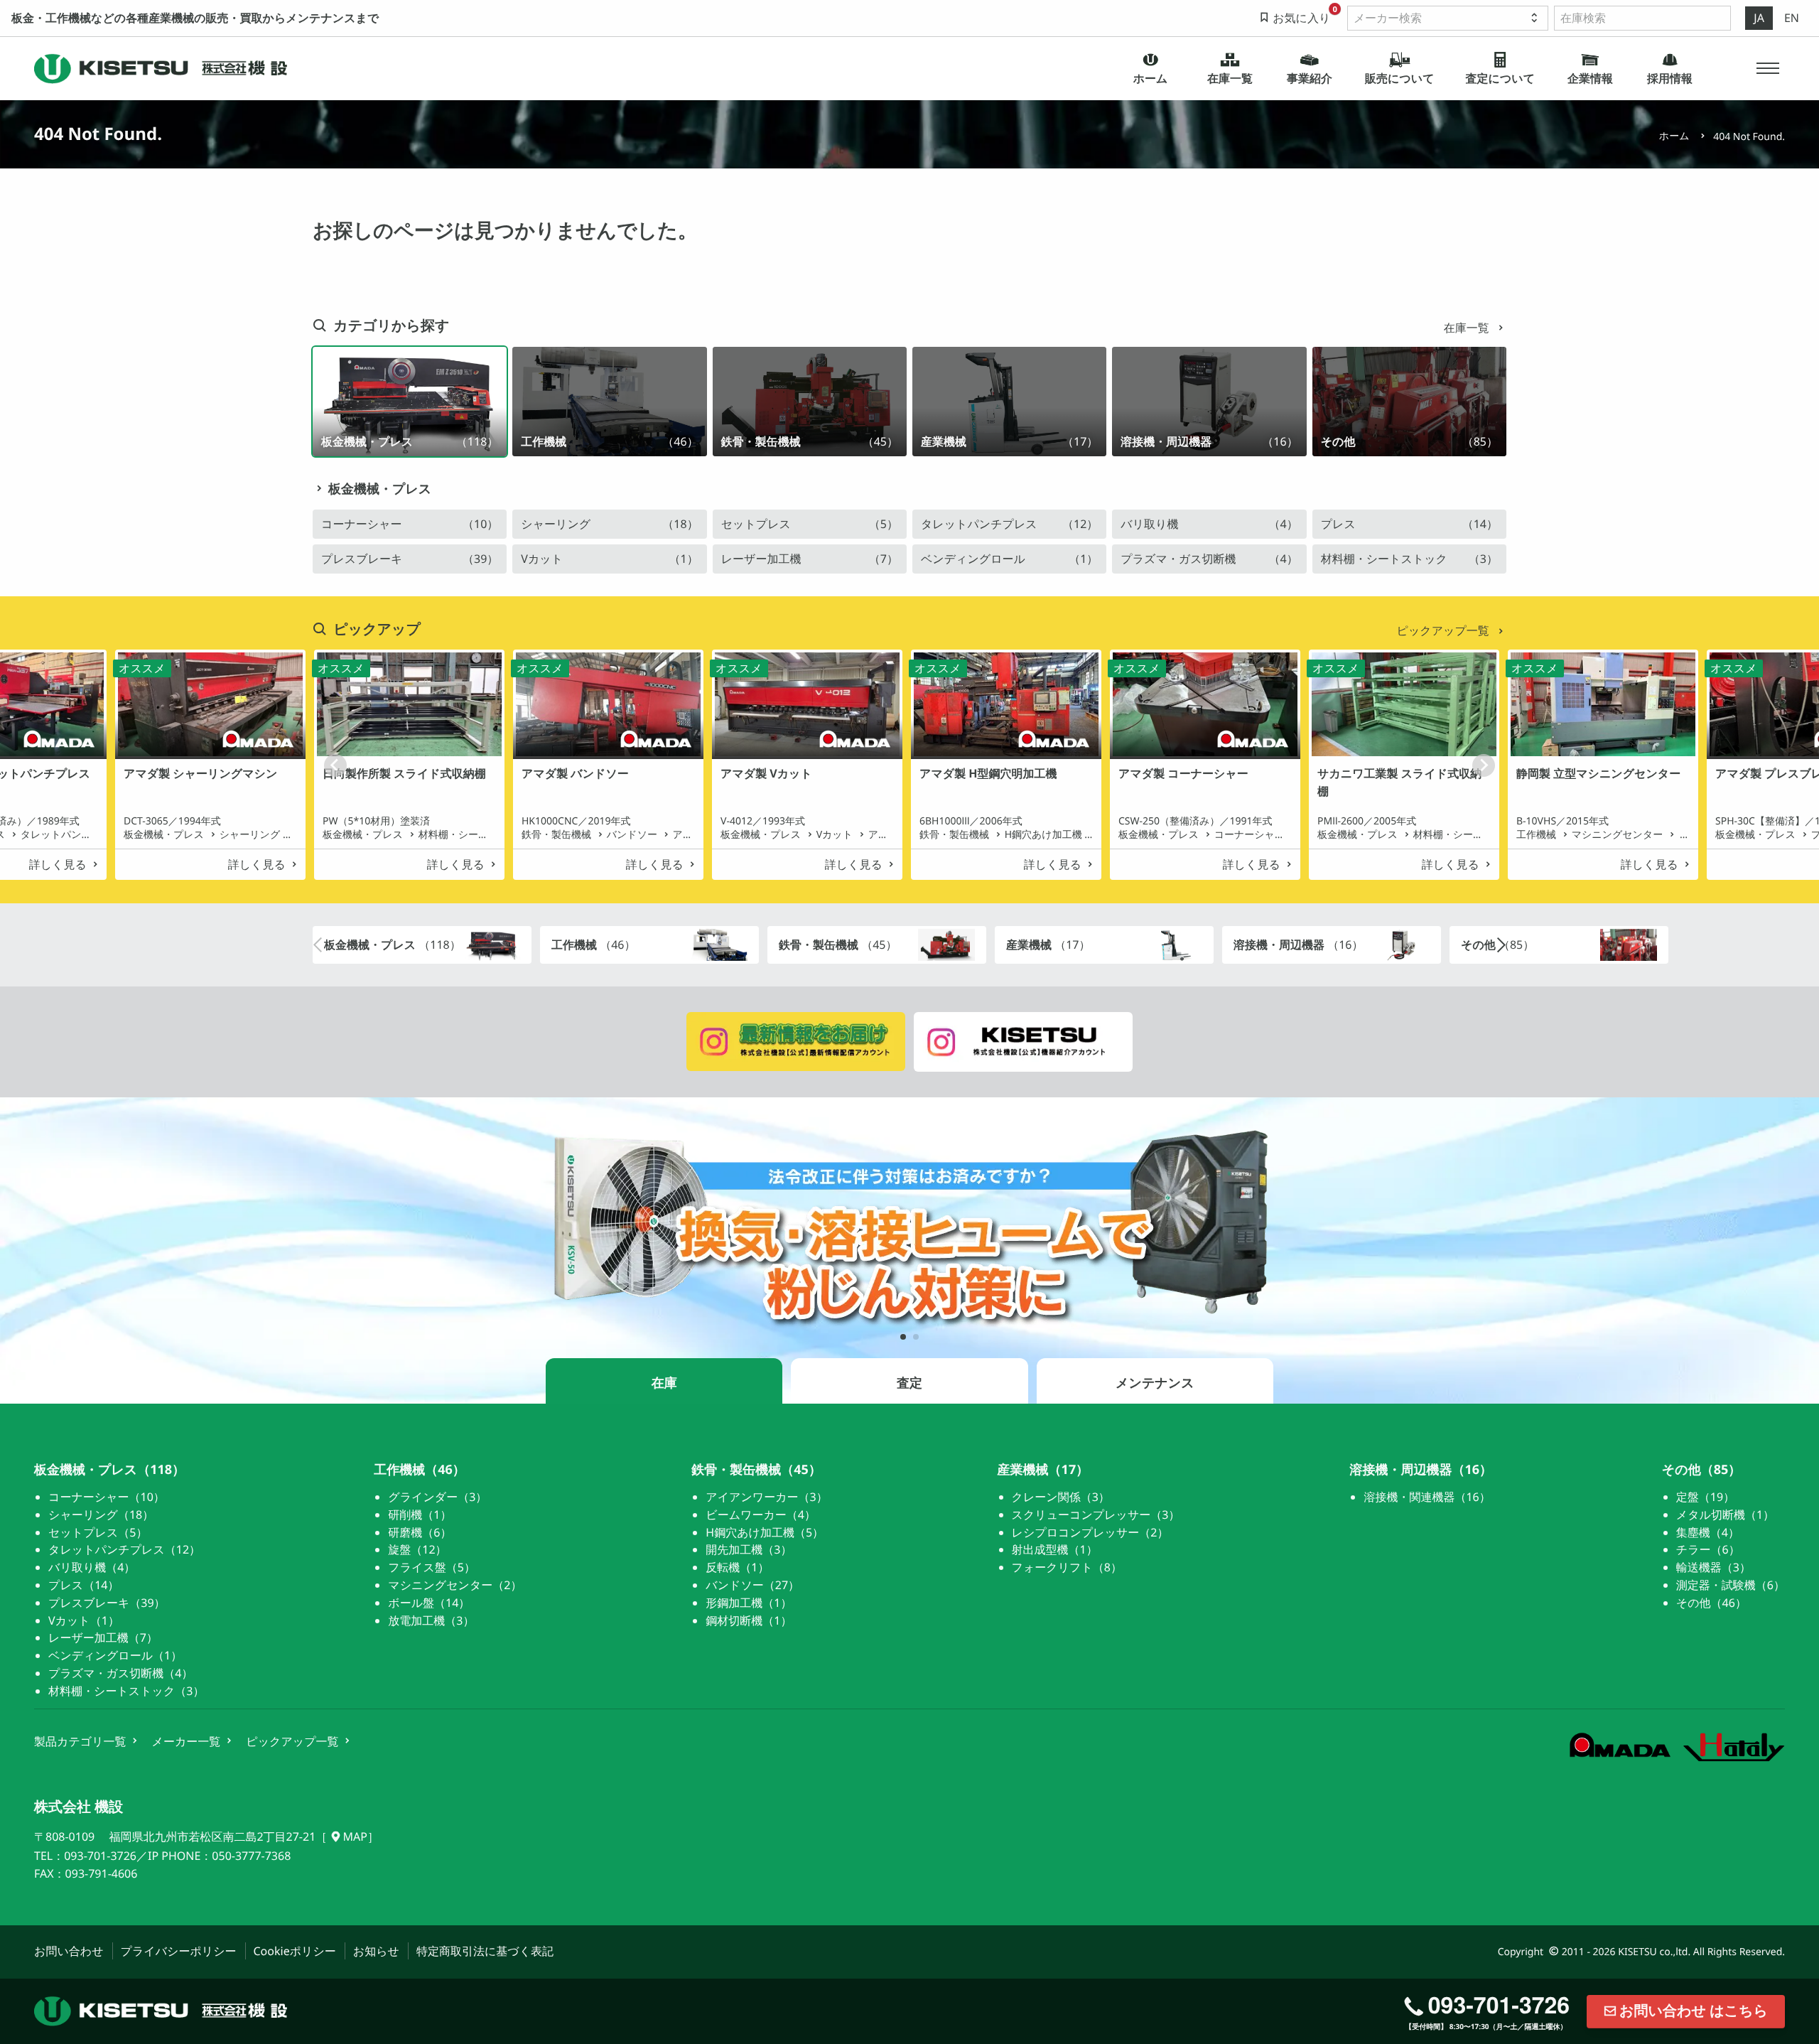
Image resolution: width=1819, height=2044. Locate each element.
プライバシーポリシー (179, 1951)
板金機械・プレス (380, 489)
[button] (1768, 68)
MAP (355, 1836)
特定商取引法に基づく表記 (485, 1951)
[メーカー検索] (1448, 18)
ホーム (1674, 136)
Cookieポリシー (295, 1951)
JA (1759, 18)
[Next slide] (1484, 765)
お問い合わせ (69, 1951)
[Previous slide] (335, 765)
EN (1792, 18)
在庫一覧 (1468, 328)
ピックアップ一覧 (1445, 630)
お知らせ (376, 1951)
